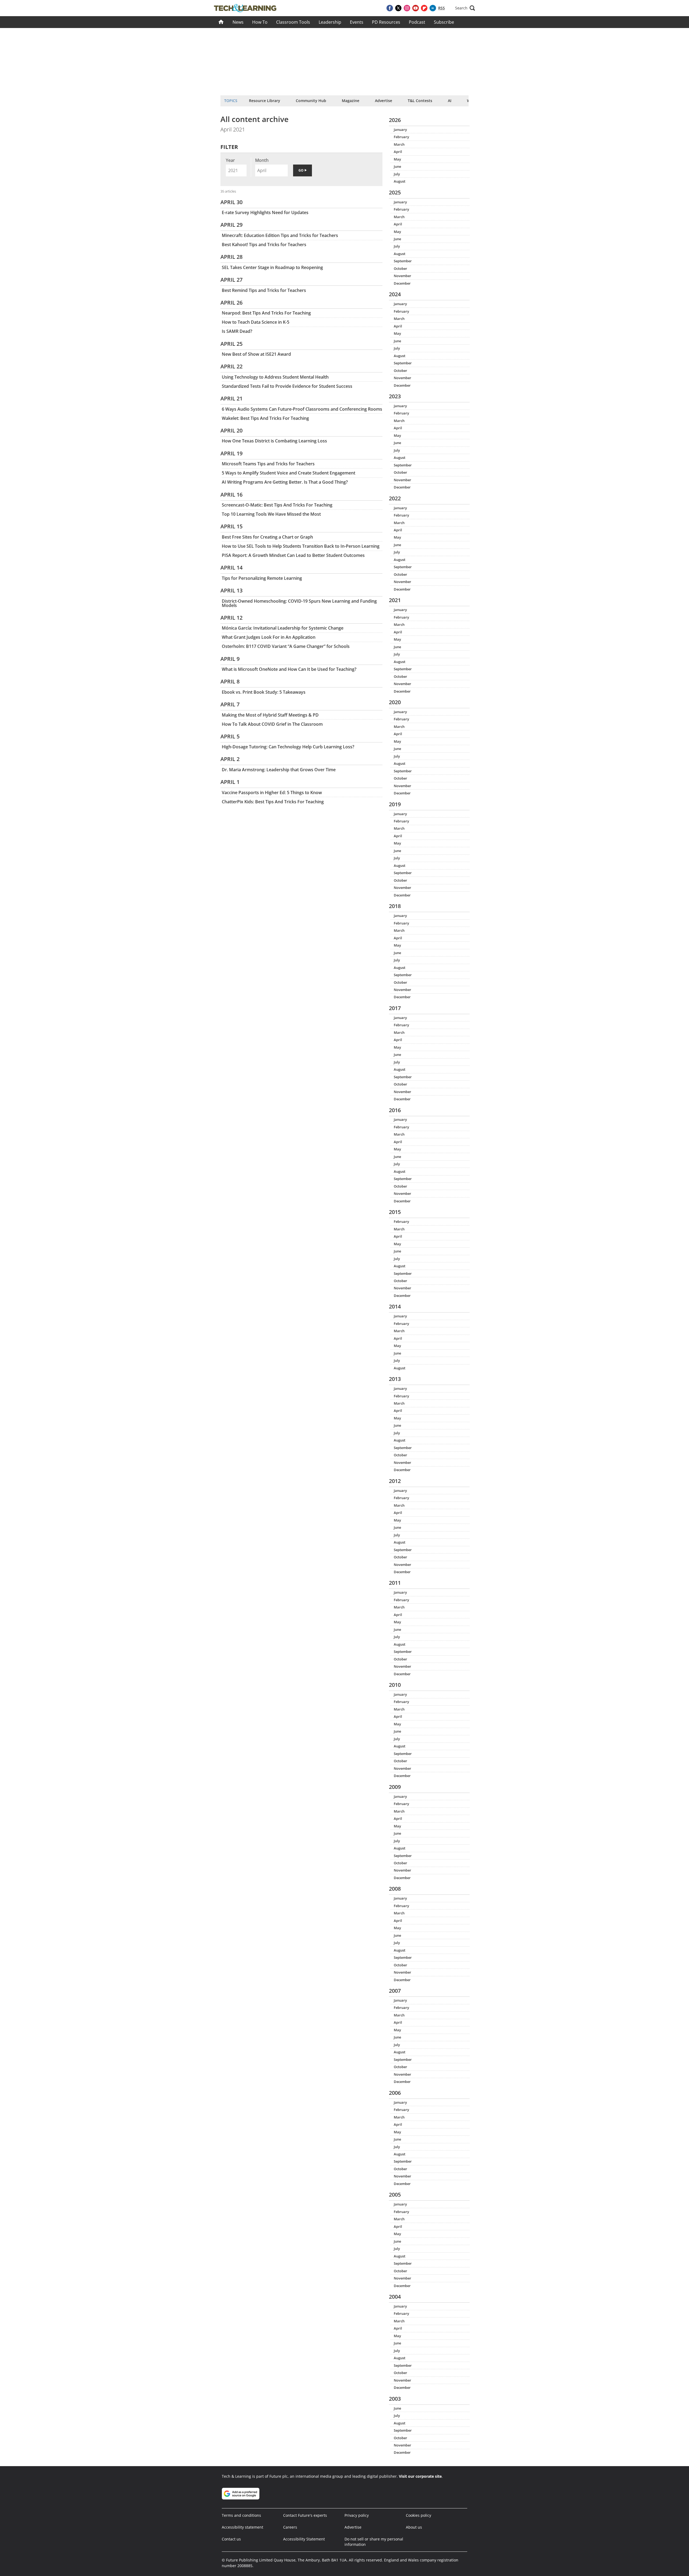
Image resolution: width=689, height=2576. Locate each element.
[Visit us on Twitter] (398, 8)
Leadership (330, 22)
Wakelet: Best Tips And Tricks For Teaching (265, 418)
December (402, 283)
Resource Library (265, 101)
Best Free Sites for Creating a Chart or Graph (267, 537)
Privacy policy (357, 2515)
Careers (290, 2527)
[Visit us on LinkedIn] (433, 8)
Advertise (384, 101)
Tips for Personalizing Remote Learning (262, 578)
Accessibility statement (242, 2527)
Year (230, 160)
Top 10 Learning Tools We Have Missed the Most (271, 514)
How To (260, 22)
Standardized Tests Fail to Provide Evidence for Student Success (287, 386)
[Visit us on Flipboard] (424, 8)
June (397, 166)
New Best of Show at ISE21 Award (256, 354)
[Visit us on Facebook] (390, 8)
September (403, 261)
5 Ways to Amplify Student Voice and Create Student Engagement (289, 473)
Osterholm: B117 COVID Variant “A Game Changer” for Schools (286, 646)
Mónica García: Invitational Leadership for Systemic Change (283, 628)
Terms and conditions (241, 2515)
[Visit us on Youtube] (416, 8)
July (397, 174)
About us (414, 2527)
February (401, 137)
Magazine (351, 101)
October (400, 268)
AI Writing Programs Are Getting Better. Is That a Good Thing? (285, 482)
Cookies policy (419, 2515)
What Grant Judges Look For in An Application (269, 637)
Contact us (231, 2539)
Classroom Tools (293, 22)
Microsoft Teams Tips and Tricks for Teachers (268, 464)
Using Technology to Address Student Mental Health (275, 377)
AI (450, 101)
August (400, 181)
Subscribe (444, 22)
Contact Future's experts (305, 2515)
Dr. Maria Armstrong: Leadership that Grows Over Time (279, 770)
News (238, 22)
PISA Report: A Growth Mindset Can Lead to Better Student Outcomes (293, 555)
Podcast (417, 22)
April (398, 152)
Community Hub (311, 101)
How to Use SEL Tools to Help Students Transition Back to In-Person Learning (301, 546)
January (400, 130)
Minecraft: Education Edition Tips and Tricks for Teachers (280, 235)
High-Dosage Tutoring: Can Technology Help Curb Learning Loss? (288, 747)
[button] (465, 8)
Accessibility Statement (304, 2539)
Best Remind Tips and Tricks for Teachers (264, 290)
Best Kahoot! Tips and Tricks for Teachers (264, 245)
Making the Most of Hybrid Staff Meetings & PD (270, 715)
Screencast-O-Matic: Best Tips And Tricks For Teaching (277, 505)
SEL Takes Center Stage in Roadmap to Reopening (272, 267)
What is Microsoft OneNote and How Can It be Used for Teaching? (289, 669)
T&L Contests (420, 101)
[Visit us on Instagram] (407, 8)
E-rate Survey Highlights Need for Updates (265, 212)
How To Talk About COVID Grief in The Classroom (272, 724)
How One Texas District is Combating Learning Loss (274, 441)
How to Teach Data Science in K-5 (256, 322)
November (402, 276)
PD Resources (386, 22)
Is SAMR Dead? (237, 331)
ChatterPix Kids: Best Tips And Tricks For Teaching (273, 802)
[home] (221, 22)
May (397, 159)
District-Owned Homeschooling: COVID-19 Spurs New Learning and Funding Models (299, 603)
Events (357, 22)
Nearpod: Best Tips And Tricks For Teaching (266, 313)
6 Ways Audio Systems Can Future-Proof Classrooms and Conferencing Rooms (302, 409)
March (399, 144)
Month (262, 160)
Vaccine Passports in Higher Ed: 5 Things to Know (272, 793)
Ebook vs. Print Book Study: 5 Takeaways (264, 692)
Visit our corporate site (420, 2476)
